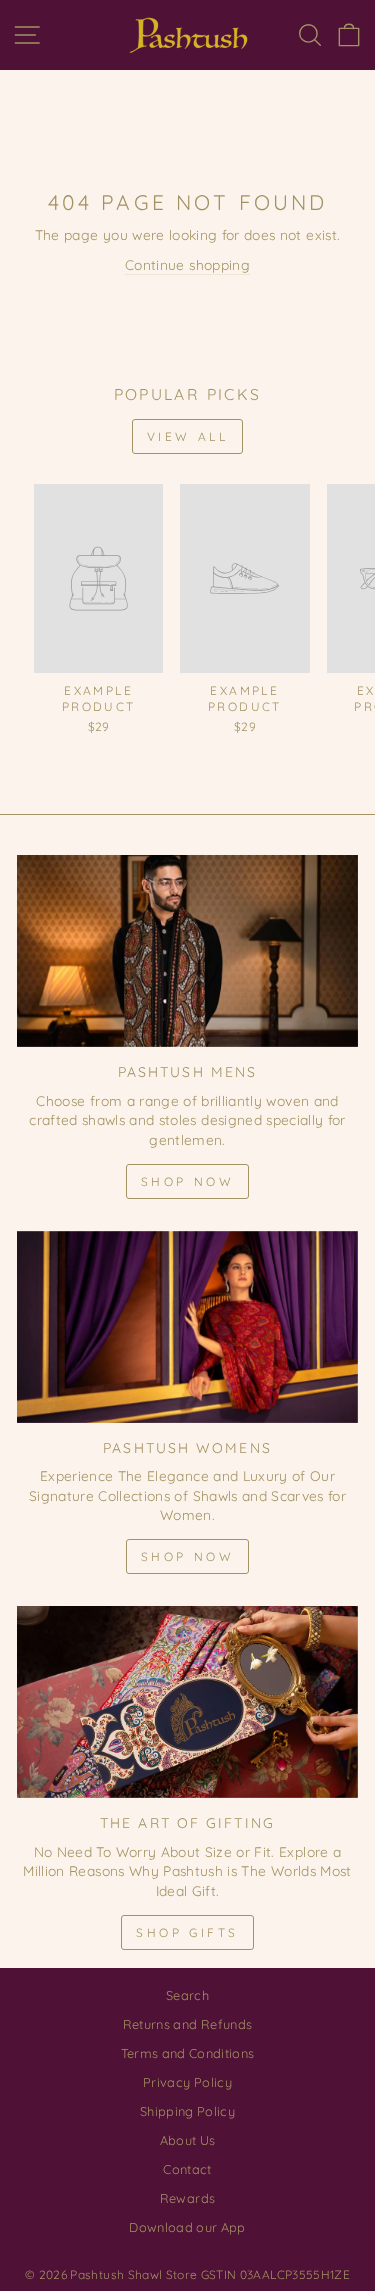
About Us (188, 2140)
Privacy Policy (187, 2082)
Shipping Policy (187, 2111)
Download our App (187, 2227)
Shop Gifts (187, 1932)
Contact (187, 2169)
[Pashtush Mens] (187, 951)
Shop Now (188, 1181)
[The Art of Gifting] (187, 1702)
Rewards (187, 2198)
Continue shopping (187, 264)
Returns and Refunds (188, 2024)
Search (187, 1995)
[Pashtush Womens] (187, 1327)
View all (188, 436)
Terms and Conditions (188, 2053)
